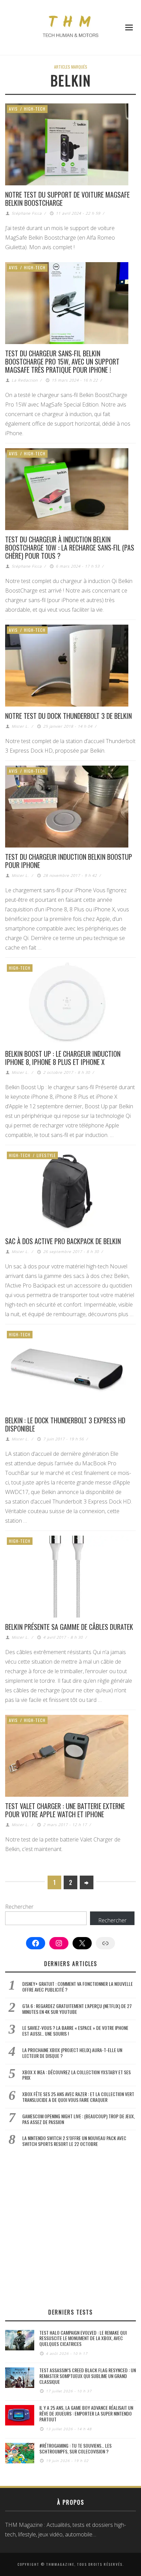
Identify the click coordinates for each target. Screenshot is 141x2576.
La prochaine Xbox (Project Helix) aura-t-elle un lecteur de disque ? (72, 2053)
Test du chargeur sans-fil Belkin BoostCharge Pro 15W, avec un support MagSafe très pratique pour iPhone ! (62, 361)
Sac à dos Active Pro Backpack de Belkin (63, 1241)
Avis (13, 109)
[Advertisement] (70, 2228)
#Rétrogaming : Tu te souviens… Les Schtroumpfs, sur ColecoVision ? (75, 2448)
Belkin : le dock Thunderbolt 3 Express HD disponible (65, 1424)
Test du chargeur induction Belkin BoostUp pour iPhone (69, 861)
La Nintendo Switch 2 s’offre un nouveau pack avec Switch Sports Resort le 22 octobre (74, 2141)
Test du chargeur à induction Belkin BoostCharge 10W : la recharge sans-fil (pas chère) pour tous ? (70, 547)
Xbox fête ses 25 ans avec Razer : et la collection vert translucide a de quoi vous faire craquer (78, 2097)
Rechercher (19, 1907)
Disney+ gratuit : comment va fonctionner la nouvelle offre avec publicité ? (78, 1987)
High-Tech (35, 109)
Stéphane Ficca (27, 213)
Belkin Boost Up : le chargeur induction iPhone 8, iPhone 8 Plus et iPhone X (63, 1058)
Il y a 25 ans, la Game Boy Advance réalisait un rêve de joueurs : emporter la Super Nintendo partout (86, 2413)
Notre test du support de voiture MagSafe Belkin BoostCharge (67, 199)
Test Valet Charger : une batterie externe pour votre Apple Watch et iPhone (65, 1810)
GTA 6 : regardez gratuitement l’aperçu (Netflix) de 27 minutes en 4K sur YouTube (77, 2009)
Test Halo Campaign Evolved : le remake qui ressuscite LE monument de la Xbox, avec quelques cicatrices (83, 2338)
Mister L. (20, 726)
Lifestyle (46, 1155)
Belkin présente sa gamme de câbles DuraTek (69, 1627)
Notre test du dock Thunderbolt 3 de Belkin (68, 716)
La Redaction (25, 380)
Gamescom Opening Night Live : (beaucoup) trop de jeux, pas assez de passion (79, 2119)
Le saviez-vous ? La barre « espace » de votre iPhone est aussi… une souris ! (75, 2031)
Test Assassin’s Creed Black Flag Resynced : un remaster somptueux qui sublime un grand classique (88, 2376)
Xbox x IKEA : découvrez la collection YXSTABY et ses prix (76, 2075)
